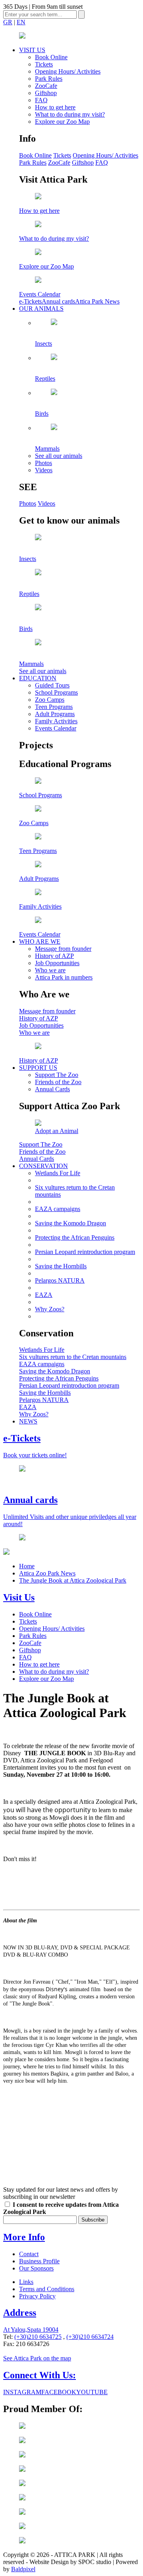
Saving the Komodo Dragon (71, 1223)
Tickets (44, 64)
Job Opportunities (57, 963)
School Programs (56, 692)
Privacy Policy (37, 2296)
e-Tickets (30, 301)
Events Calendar (56, 728)
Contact (29, 2254)
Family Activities (56, 721)
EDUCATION (38, 678)
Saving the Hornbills (61, 1266)
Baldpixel (23, 2569)
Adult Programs (55, 714)
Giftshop (46, 93)
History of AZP (54, 956)
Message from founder (63, 949)
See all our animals (59, 456)
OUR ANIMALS (41, 309)
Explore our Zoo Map (62, 122)
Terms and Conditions (47, 2289)
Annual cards (58, 301)
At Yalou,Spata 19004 (31, 2330)
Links (26, 2282)
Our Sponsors (36, 2268)
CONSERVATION (43, 1166)
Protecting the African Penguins (75, 1237)
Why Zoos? (50, 1309)
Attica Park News (97, 301)
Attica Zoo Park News (47, 1573)
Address (20, 2313)
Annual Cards (52, 1089)
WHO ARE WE (40, 941)
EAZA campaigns (58, 1209)
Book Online (51, 57)
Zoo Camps (50, 700)
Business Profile (39, 2261)
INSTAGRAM (22, 2392)
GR (8, 22)
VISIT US (32, 50)
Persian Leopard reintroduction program (85, 1252)
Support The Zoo (57, 1075)
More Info (24, 2237)
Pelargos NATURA (60, 1280)
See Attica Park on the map (37, 2358)
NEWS (28, 1421)
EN (21, 22)
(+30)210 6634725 (38, 2337)
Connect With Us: (40, 2375)
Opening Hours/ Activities (68, 71)
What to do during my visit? (70, 114)
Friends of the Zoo (58, 1082)
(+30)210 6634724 (90, 2337)
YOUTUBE (92, 2392)
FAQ (41, 100)
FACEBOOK (59, 2392)
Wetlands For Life (58, 1173)
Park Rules (49, 79)
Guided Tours (52, 685)
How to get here (55, 107)
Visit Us (19, 1597)
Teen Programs (54, 707)
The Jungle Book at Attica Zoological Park (73, 1580)
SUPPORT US (38, 1068)
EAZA (44, 1295)
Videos (44, 470)
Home (27, 1566)
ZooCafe (46, 86)
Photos (43, 463)
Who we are (50, 970)
